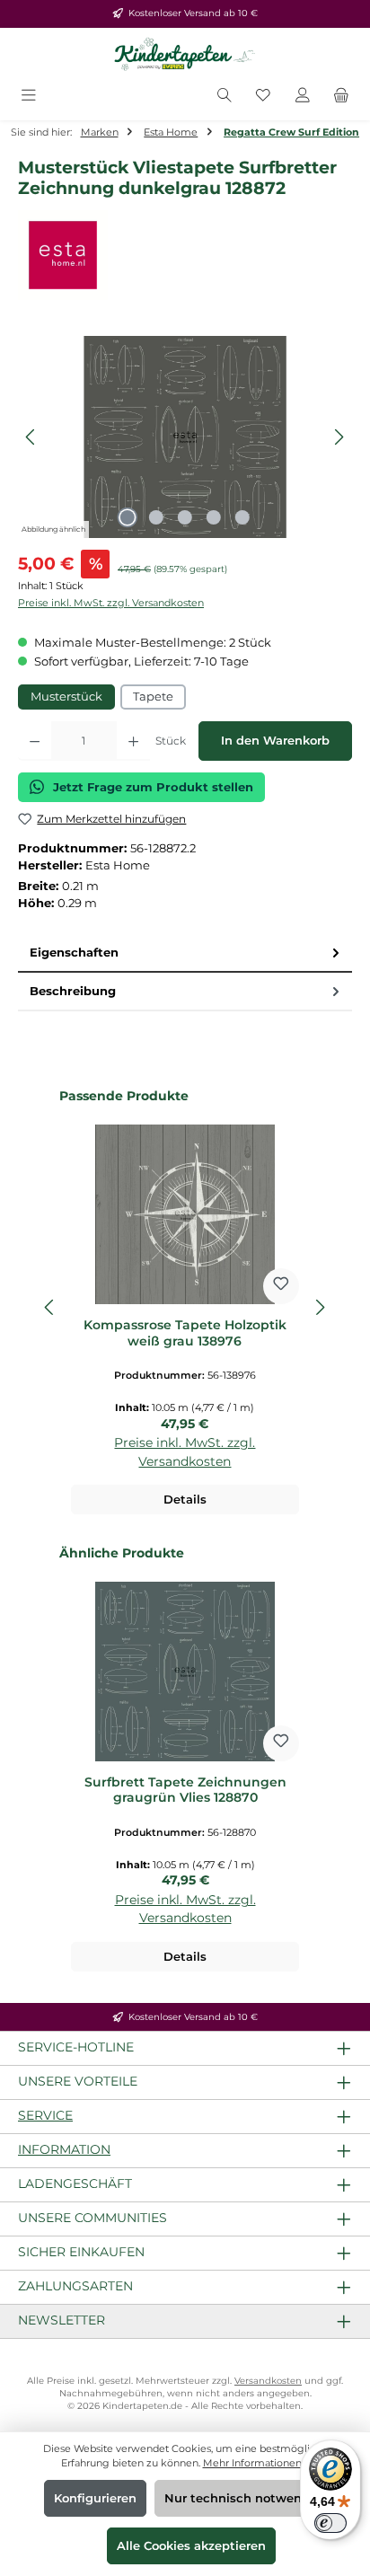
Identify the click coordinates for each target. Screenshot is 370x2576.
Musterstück (66, 697)
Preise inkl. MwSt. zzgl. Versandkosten (111, 603)
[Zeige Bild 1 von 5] (128, 517)
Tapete (153, 697)
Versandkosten (268, 2381)
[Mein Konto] (303, 97)
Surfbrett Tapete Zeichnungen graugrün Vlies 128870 (185, 1791)
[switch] (330, 2523)
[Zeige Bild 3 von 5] (185, 517)
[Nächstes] (339, 437)
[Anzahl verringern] (35, 741)
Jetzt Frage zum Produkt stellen (153, 787)
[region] (185, 437)
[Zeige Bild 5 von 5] (242, 517)
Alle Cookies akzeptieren (191, 2546)
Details (185, 1500)
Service (45, 2115)
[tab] (185, 953)
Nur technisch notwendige (247, 2498)
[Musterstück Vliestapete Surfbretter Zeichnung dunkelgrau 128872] (185, 437)
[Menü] (29, 97)
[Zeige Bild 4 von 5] (214, 517)
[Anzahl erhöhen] (133, 741)
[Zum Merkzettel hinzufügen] (281, 1286)
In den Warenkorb (275, 741)
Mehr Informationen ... (256, 2463)
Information (64, 2149)
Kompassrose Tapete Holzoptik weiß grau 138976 (185, 1333)
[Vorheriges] (31, 437)
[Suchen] (225, 97)
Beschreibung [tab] (73, 991)
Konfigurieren (95, 2498)
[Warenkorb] (341, 97)
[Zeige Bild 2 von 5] (156, 517)
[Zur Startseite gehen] (185, 55)
